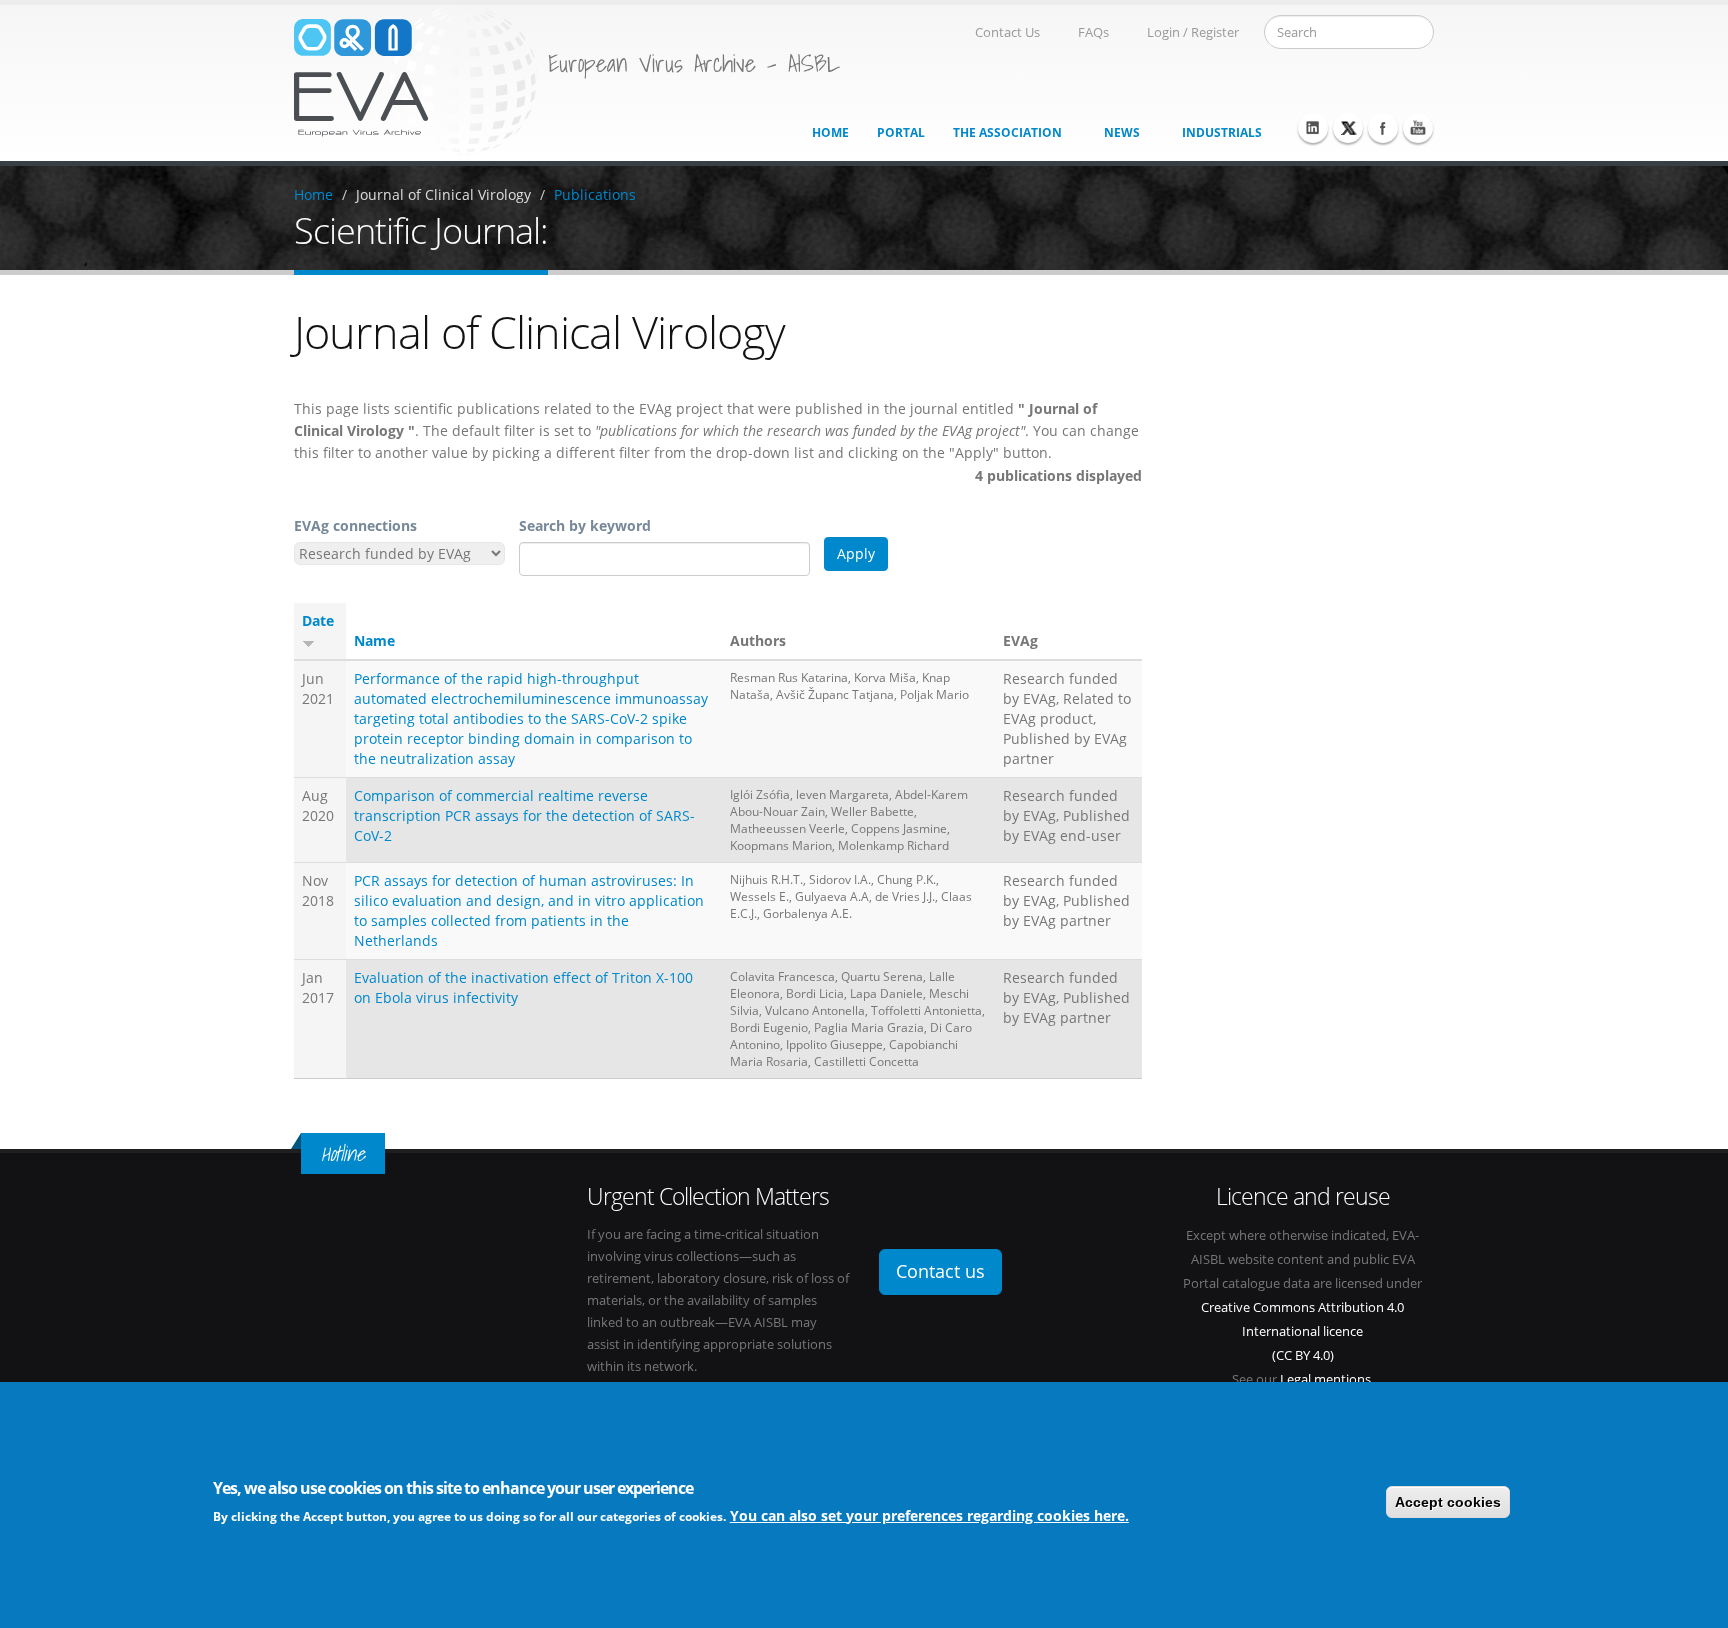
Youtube (1418, 128)
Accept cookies (1448, 1502)
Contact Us (1007, 32)
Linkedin (1313, 128)
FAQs (1093, 32)
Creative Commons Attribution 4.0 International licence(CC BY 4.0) (1302, 1331)
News (1122, 132)
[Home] (416, 78)
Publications (595, 194)
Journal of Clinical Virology (443, 194)
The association (1007, 132)
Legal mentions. (1327, 1379)
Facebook (1383, 128)
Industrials (1222, 132)
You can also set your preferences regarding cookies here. (929, 1514)
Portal (901, 132)
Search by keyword (585, 525)
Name (374, 640)
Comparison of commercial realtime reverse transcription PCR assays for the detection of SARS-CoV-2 (524, 815)
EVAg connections (355, 525)
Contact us (940, 1271)
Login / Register (1193, 32)
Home (830, 132)
